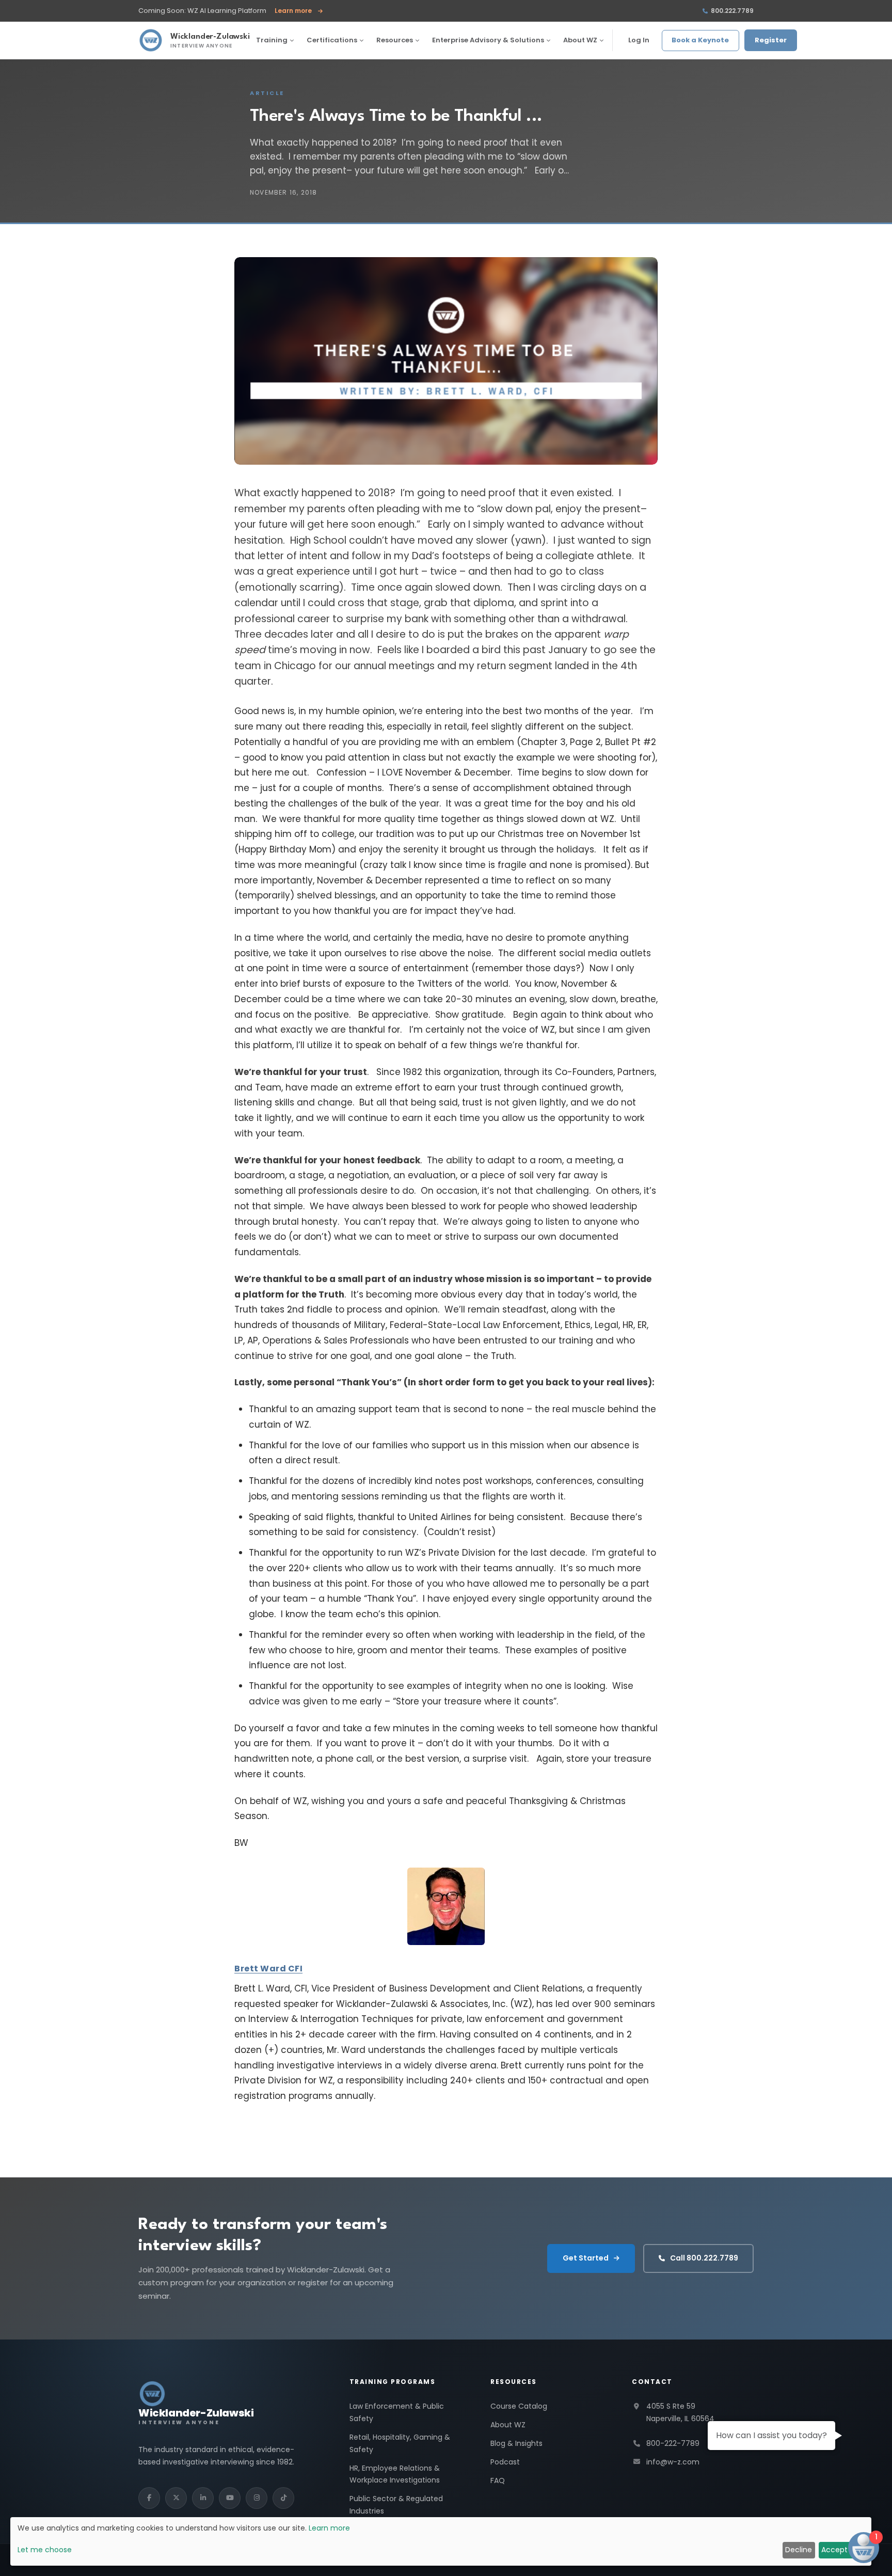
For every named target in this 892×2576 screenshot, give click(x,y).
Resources (395, 40)
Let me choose (45, 2550)
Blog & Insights (516, 2443)
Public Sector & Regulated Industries (396, 2505)
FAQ (498, 2480)
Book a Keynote (700, 40)
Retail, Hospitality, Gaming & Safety (400, 2443)
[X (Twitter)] (176, 2498)
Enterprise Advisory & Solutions (488, 40)
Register (771, 40)
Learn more (299, 11)
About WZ (580, 40)
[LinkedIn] (203, 2498)
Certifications (332, 40)
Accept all (839, 2550)
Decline (799, 2550)
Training (272, 40)
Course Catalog (519, 2406)
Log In (639, 40)
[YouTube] (230, 2498)
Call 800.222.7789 (704, 2258)
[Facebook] (149, 2498)
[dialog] (441, 2541)
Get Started (586, 2258)
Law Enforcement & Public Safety (397, 2412)
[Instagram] (257, 2498)
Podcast (505, 2462)
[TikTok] (283, 2498)
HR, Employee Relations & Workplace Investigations (395, 2474)
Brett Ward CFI (268, 1969)
